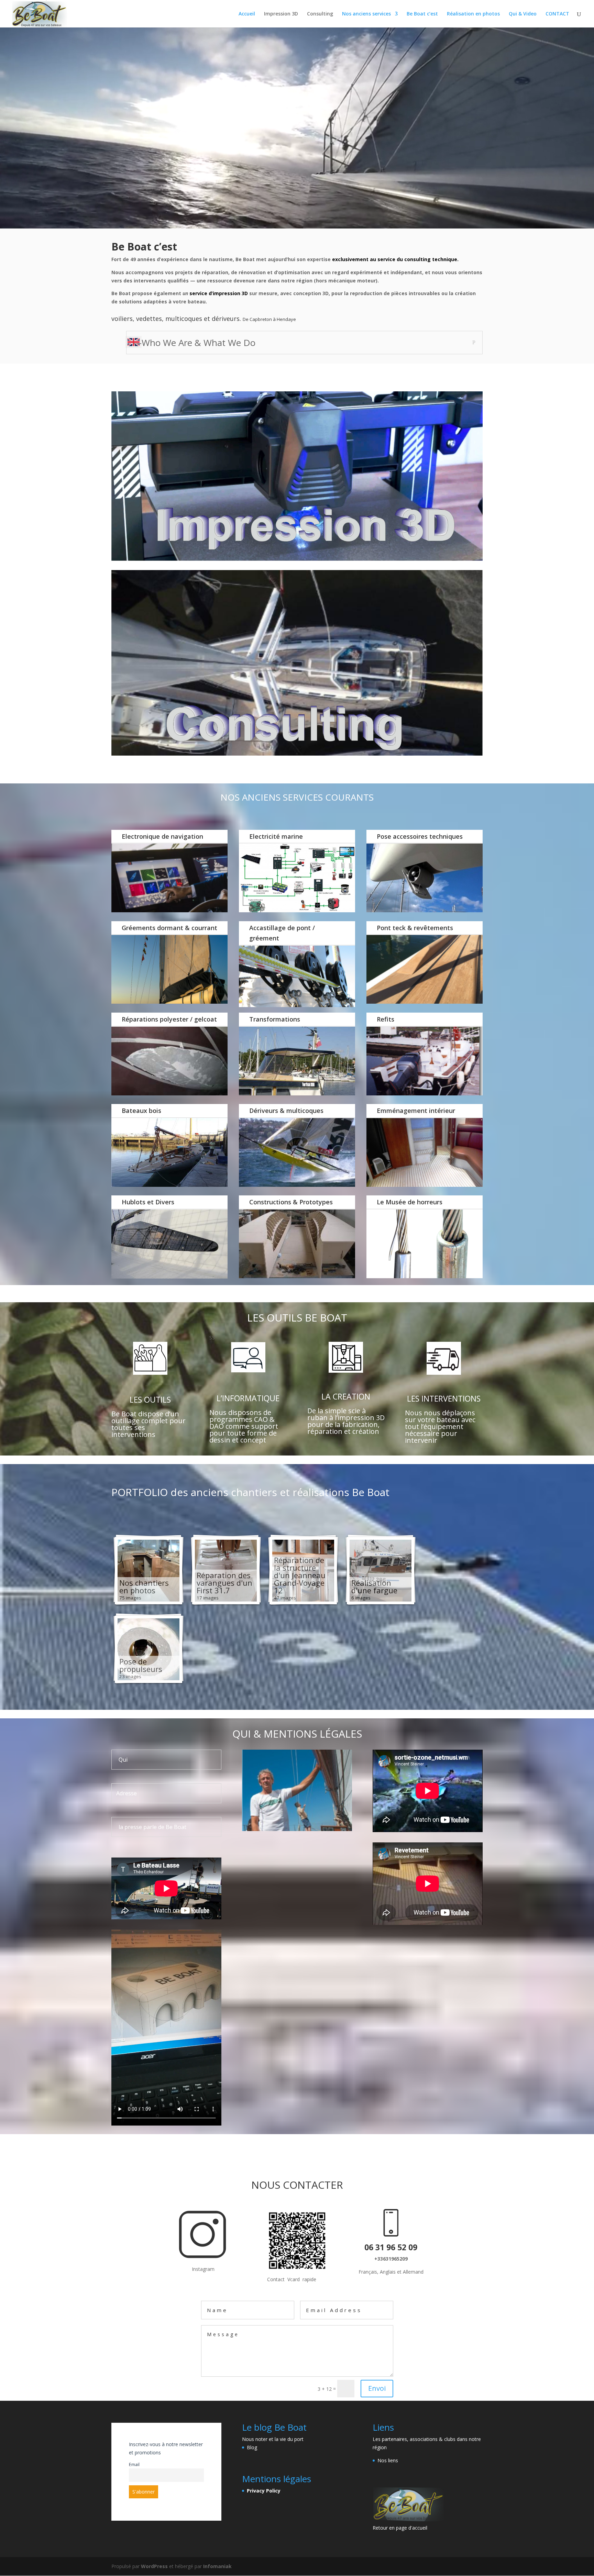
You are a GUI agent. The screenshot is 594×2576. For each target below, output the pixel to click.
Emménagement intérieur (416, 1111)
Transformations (275, 1019)
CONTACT (557, 14)
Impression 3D (281, 14)
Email (134, 2465)
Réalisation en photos (473, 14)
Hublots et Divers (148, 1202)
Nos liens (388, 2460)
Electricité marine (276, 836)
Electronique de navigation (162, 836)
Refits (386, 1019)
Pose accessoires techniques (420, 836)
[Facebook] (203, 2256)
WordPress (154, 2566)
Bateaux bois (141, 1111)
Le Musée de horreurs (410, 1202)
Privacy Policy (264, 2491)
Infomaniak (217, 2566)
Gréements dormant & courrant (169, 928)
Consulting (320, 14)
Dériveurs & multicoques (286, 1111)
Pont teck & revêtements (415, 928)
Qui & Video (523, 14)
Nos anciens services (366, 14)
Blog (252, 2447)
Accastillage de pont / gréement (282, 933)
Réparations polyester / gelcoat (169, 1019)
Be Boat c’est (422, 14)
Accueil (247, 14)
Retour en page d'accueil (400, 2528)
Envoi (377, 2388)
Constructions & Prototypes (291, 1202)
